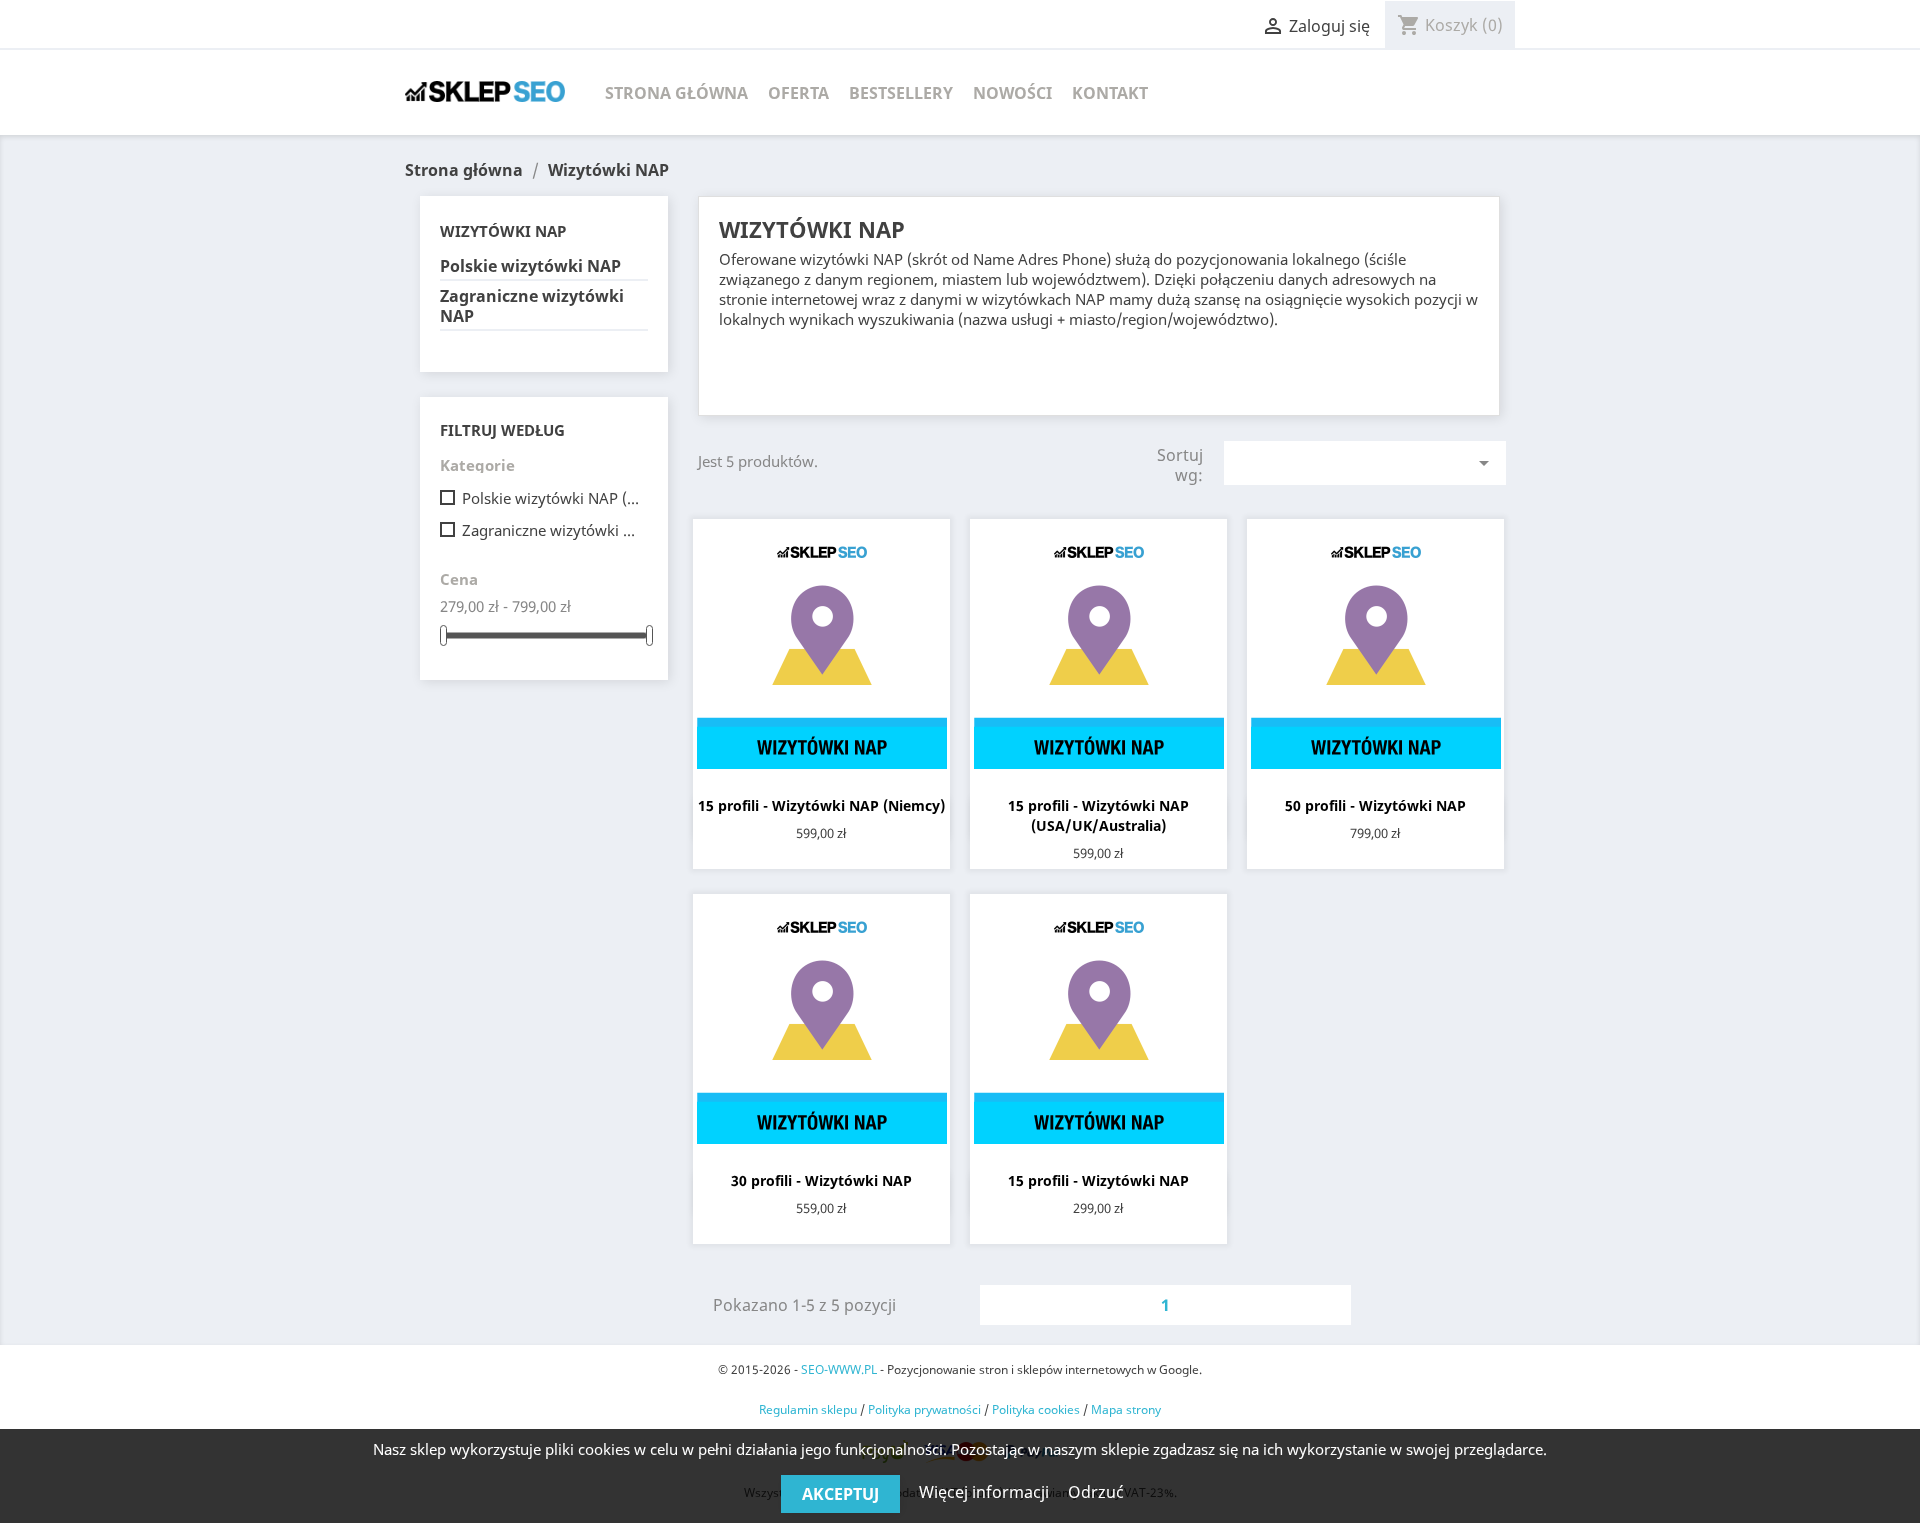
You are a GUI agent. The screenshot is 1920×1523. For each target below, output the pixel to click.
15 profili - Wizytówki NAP (1098, 1180)
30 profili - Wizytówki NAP (821, 1180)
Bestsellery (901, 93)
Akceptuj (840, 1494)
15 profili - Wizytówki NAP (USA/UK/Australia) (1098, 815)
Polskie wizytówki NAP (530, 266)
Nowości (1012, 93)
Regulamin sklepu (808, 1409)
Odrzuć (1096, 1492)
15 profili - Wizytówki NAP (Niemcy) (821, 805)
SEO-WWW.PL (839, 1369)
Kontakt (1110, 93)
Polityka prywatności (924, 1409)
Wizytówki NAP (503, 231)
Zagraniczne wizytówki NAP (532, 306)
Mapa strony (1126, 1409)
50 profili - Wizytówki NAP (1375, 805)
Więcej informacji (986, 1492)
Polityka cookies (1036, 1409)
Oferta (798, 93)
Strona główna (676, 93)
